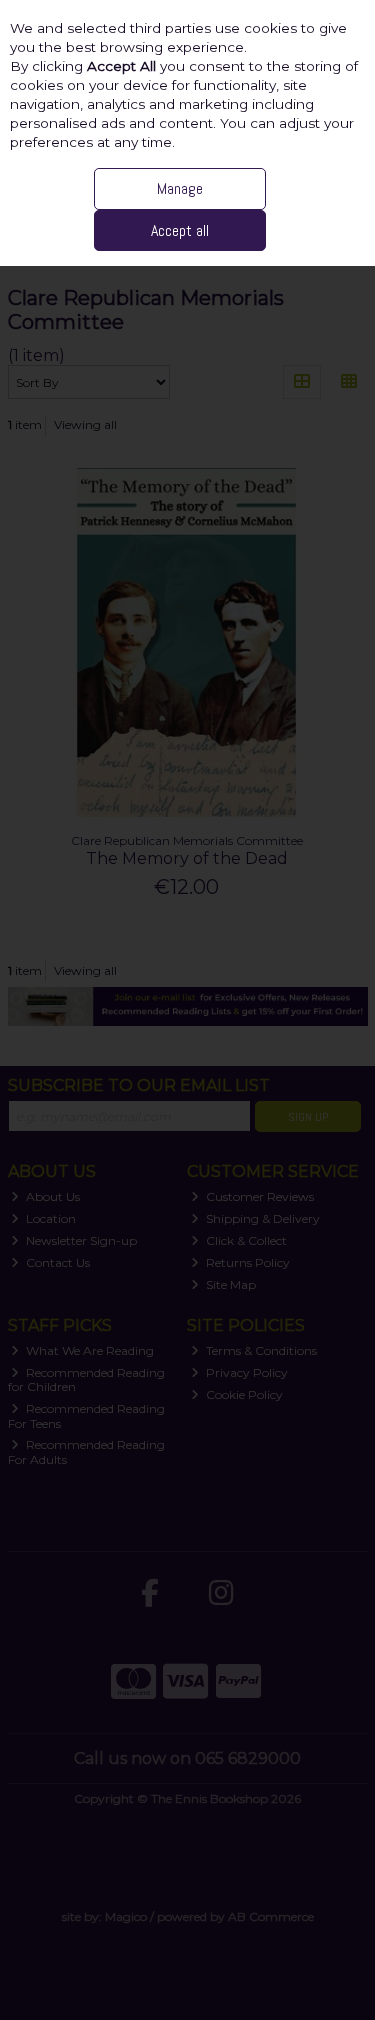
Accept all (180, 230)
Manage (180, 188)
